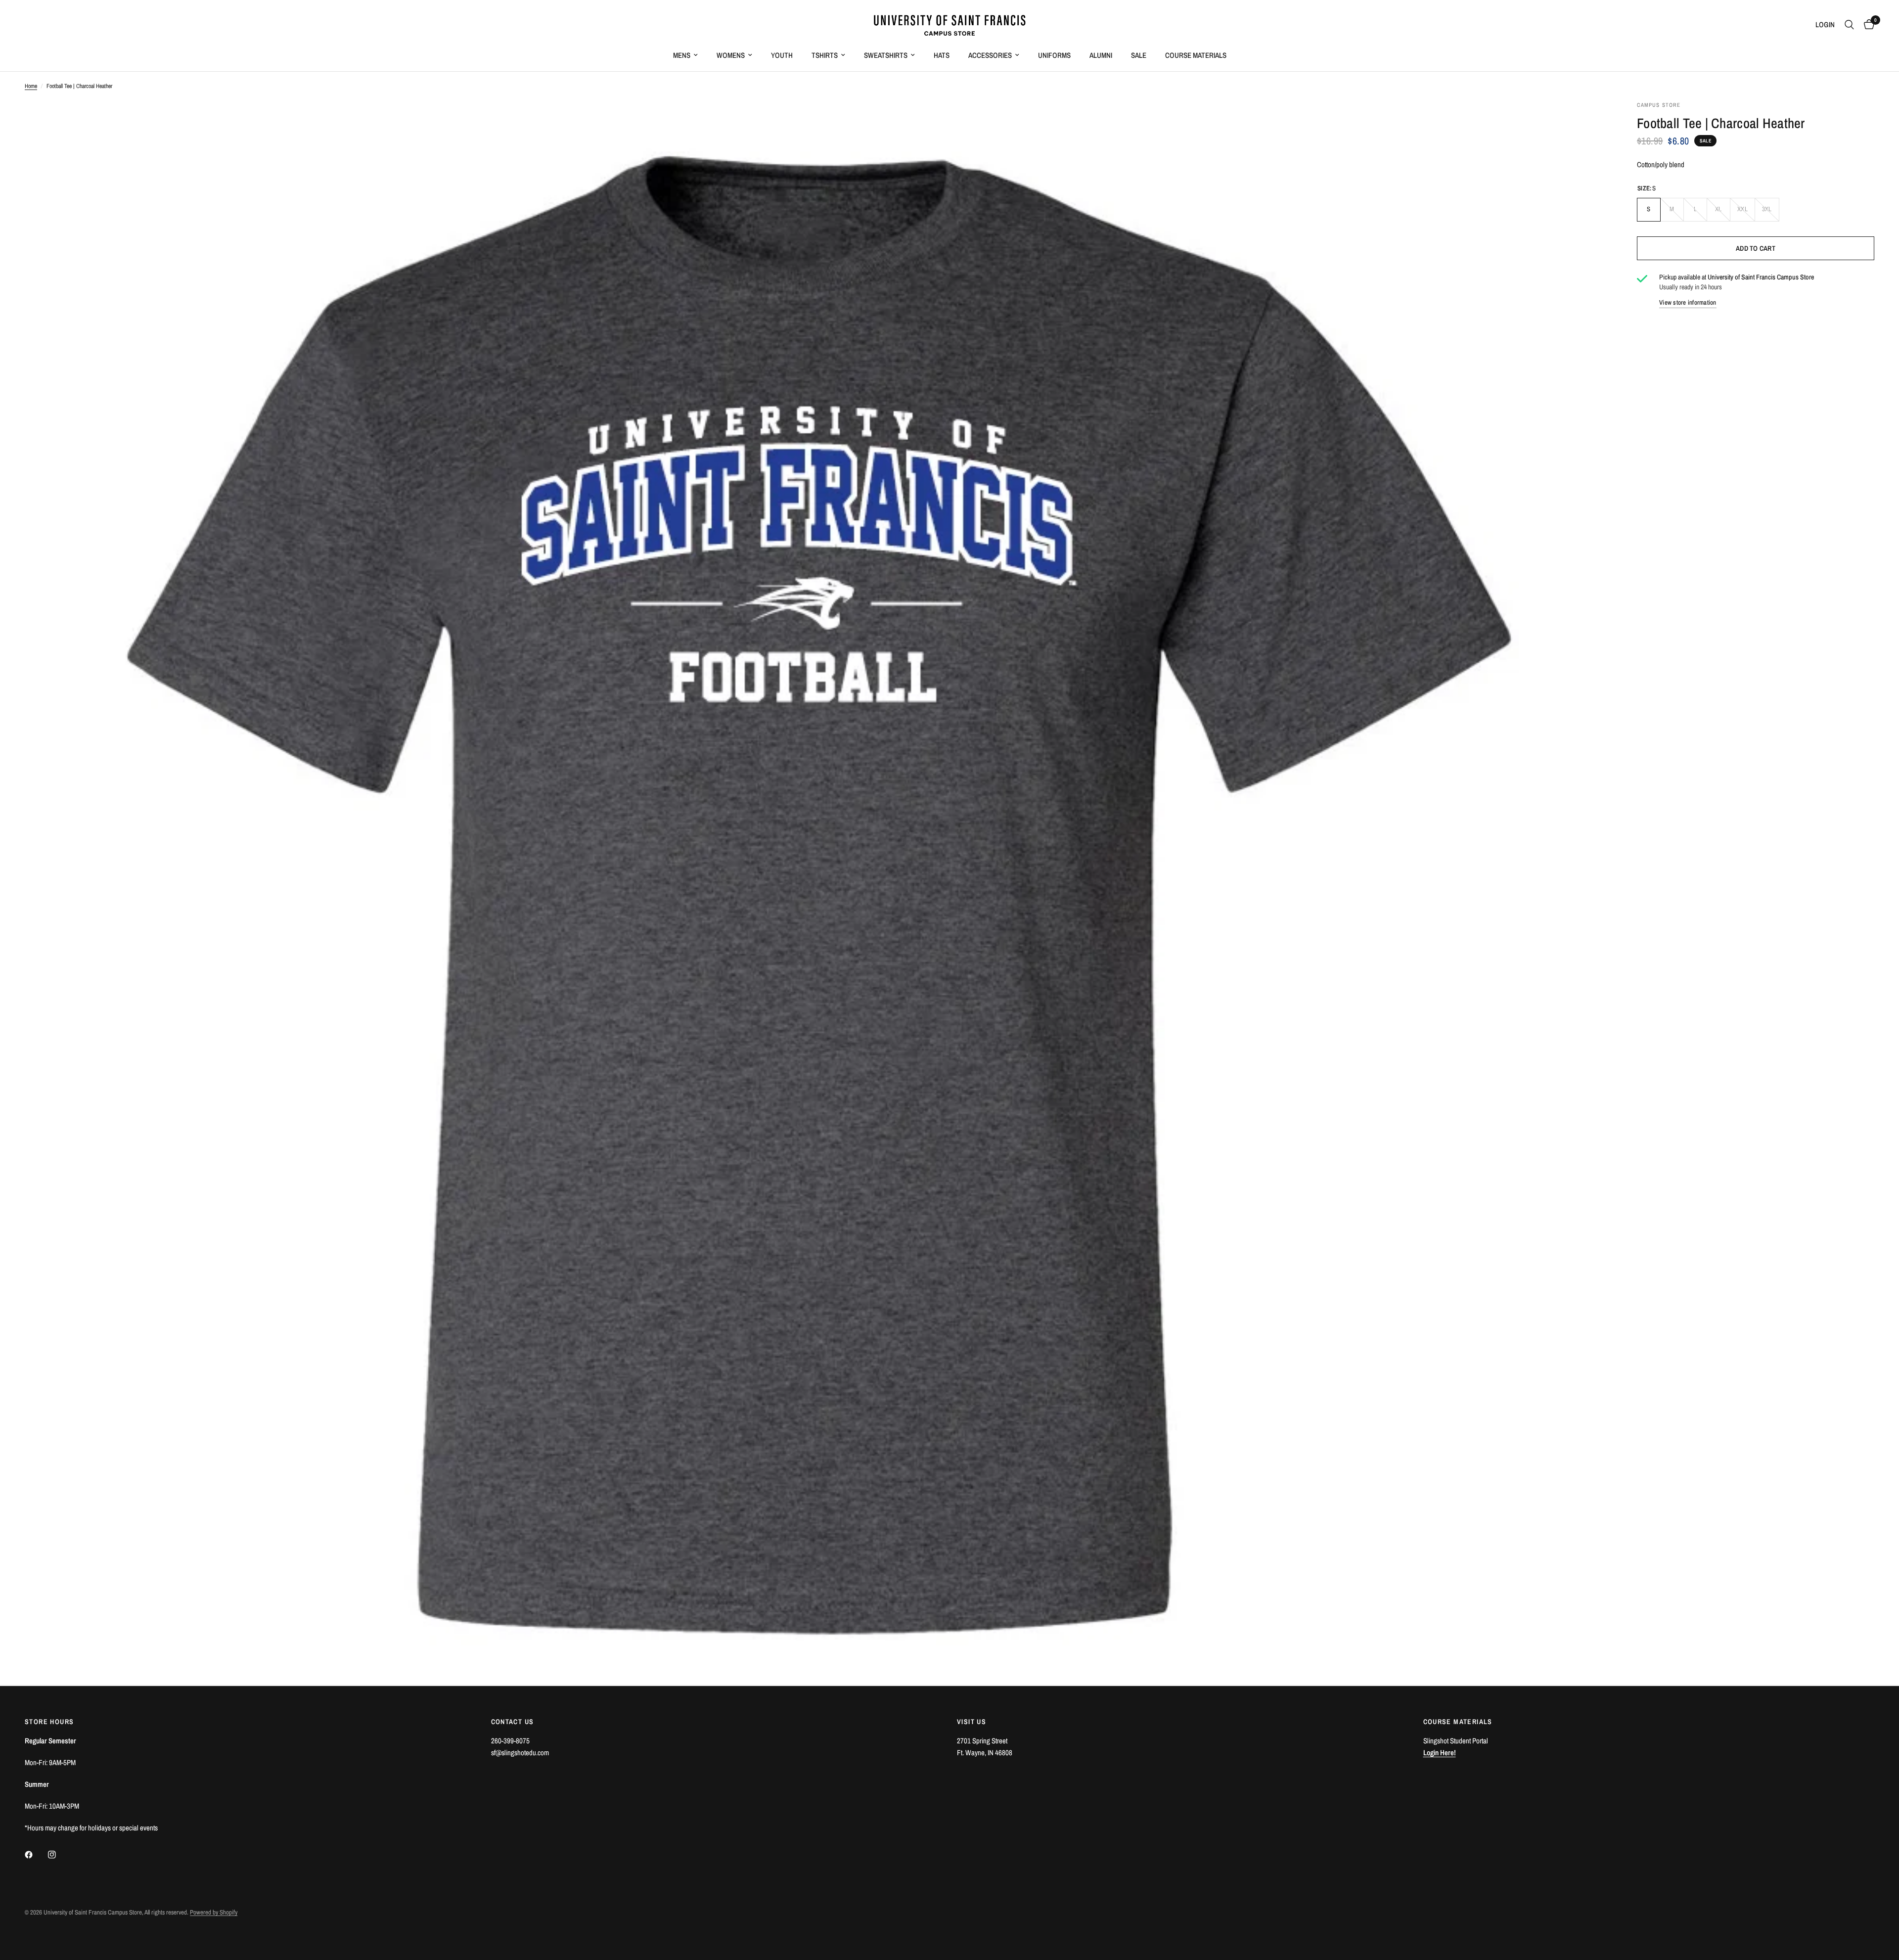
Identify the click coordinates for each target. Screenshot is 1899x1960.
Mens (682, 55)
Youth (782, 55)
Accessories (990, 55)
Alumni (1101, 55)
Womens (731, 55)
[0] (1867, 25)
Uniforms (1054, 55)
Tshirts (825, 55)
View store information (1688, 302)
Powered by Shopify (214, 1912)
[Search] (1849, 25)
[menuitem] (685, 55)
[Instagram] (59, 1855)
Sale (1139, 55)
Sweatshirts (886, 55)
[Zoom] (1586, 122)
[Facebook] (36, 1855)
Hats (942, 55)
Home (31, 86)
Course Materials (1196, 55)
